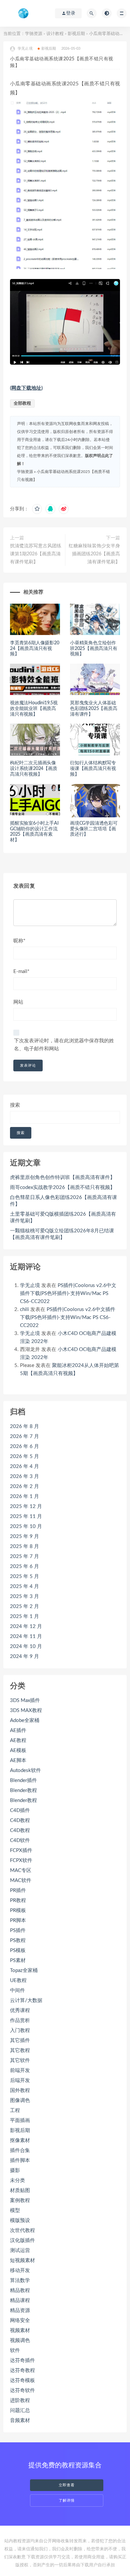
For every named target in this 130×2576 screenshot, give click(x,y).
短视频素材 (22, 2260)
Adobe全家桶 (25, 1720)
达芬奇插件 (22, 2360)
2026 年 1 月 (24, 1496)
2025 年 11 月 (26, 1516)
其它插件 (20, 2040)
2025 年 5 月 (24, 1576)
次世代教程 (22, 2230)
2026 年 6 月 (24, 1446)
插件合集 (20, 2150)
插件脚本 (20, 2160)
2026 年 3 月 (24, 1476)
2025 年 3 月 (24, 1596)
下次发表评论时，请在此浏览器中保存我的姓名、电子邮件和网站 (64, 1045)
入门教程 (20, 2030)
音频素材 (20, 2420)
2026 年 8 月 (24, 1426)
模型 (15, 2210)
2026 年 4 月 (24, 1466)
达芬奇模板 (22, 2380)
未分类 (17, 2180)
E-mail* (21, 971)
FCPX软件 (21, 1860)
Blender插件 (23, 1780)
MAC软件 (21, 1880)
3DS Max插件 (25, 1700)
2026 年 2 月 (24, 1486)
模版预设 (20, 2220)
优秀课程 (20, 2010)
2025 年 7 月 (24, 1556)
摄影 (15, 2170)
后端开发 (20, 2080)
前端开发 (20, 2070)
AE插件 (18, 1730)
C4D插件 (20, 1810)
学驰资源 (34, 34)
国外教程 (20, 2090)
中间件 (17, 1990)
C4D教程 (20, 1820)
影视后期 (76, 34)
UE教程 (18, 1980)
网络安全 (20, 2320)
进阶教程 (20, 2400)
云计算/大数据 (26, 2000)
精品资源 (20, 2310)
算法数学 (20, 2280)
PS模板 (18, 1950)
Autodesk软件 (25, 1770)
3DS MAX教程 (26, 1710)
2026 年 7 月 (24, 1436)
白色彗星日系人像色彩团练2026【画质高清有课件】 (63, 1201)
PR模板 (18, 1910)
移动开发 (20, 2270)
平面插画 (20, 2120)
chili (24, 1309)
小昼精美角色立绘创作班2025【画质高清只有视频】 (94, 649)
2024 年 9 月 (24, 1656)
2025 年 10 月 (26, 1526)
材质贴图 (20, 2190)
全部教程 (22, 403)
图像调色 (20, 2100)
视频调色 (20, 2340)
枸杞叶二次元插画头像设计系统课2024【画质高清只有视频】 (34, 769)
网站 (18, 1002)
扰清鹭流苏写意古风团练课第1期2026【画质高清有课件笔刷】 (36, 554)
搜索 (15, 1105)
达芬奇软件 (22, 2390)
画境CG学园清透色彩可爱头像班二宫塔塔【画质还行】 (94, 829)
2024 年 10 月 (26, 1646)
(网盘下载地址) (26, 388)
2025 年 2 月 (24, 1606)
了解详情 (67, 2500)
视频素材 (20, 2330)
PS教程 (18, 1940)
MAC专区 (21, 1870)
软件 (15, 2350)
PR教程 (18, 1900)
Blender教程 (23, 1790)
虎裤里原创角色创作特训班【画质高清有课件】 (62, 1177)
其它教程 (20, 2050)
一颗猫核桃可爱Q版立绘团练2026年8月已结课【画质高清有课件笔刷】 (62, 1234)
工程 (15, 2110)
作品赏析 (20, 2020)
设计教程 (55, 34)
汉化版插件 (22, 2240)
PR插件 (18, 1890)
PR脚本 (18, 1920)
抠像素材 (20, 2140)
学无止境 (30, 1285)
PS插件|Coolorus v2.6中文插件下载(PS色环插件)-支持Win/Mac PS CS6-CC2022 (68, 1293)
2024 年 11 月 (26, 1636)
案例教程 (20, 2200)
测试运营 (20, 2250)
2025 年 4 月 (24, 1586)
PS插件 (18, 1930)
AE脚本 (18, 1760)
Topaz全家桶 (24, 1970)
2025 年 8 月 (24, 1546)
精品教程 (20, 2290)
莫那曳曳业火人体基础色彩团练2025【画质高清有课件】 (94, 709)
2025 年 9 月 (24, 1536)
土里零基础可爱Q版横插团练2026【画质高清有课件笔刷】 (63, 1217)
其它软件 (20, 2060)
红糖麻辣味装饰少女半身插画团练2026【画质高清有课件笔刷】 (94, 554)
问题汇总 (20, 2410)
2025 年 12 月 (26, 1506)
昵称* (19, 941)
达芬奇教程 (22, 2370)
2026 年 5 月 (24, 1456)
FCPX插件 (21, 1850)
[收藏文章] (37, 509)
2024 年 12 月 (26, 1626)
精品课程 (20, 2300)
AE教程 (18, 1740)
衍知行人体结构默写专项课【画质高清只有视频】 (93, 769)
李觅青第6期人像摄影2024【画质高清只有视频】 (35, 649)
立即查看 (67, 2485)
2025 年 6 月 (24, 1566)
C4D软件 (20, 1840)
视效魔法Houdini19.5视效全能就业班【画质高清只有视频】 (34, 709)
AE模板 (18, 1750)
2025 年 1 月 (24, 1616)
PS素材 (18, 1960)
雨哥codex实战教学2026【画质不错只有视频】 (62, 1187)
